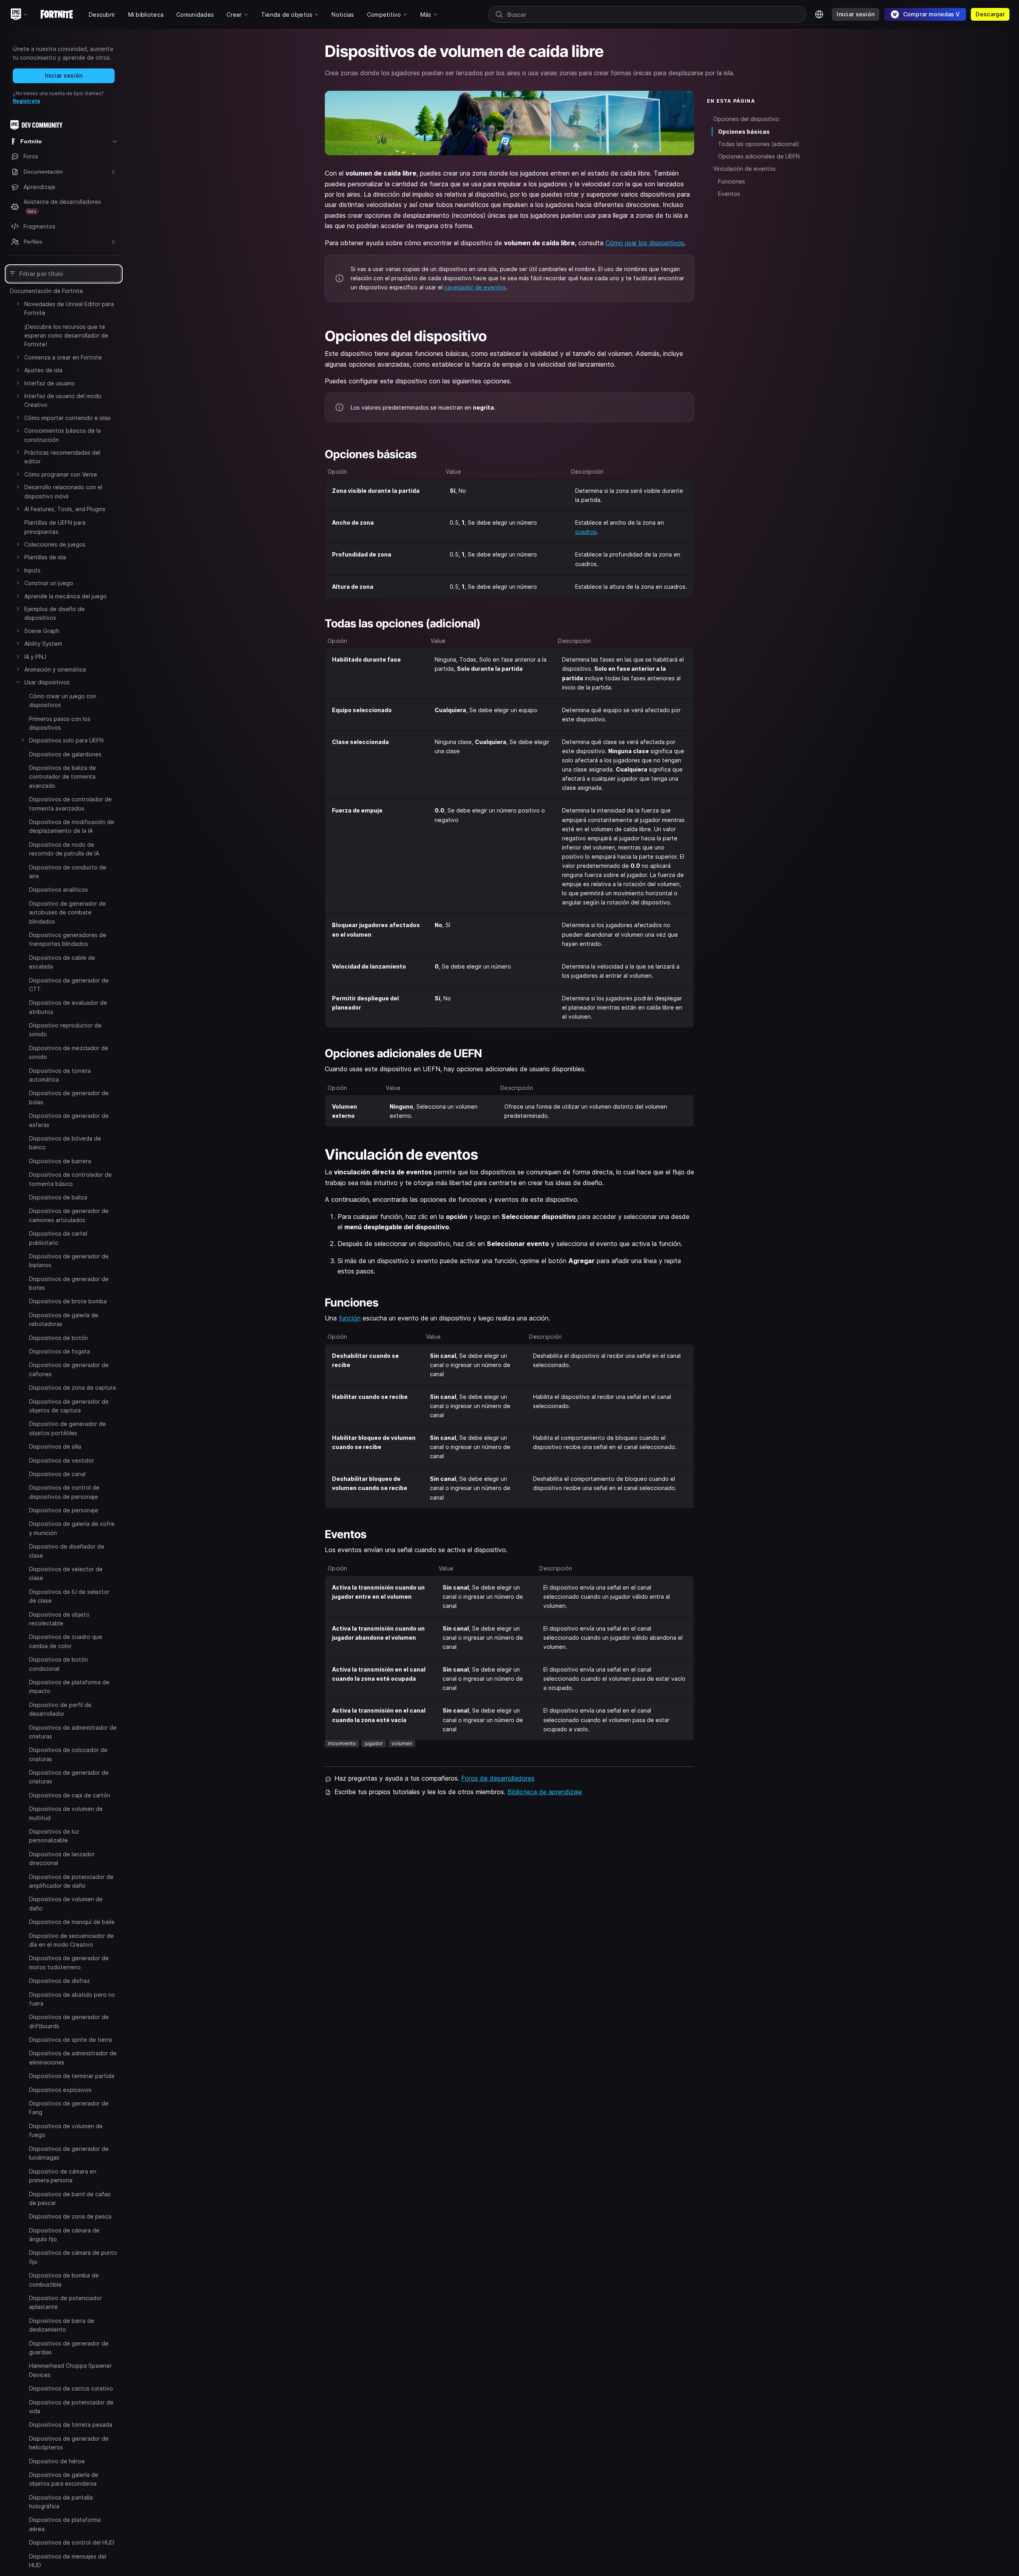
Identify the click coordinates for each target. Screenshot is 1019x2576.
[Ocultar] (18, 682)
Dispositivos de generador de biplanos (69, 1261)
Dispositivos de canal (57, 1474)
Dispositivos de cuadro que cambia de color (66, 1641)
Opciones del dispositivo (746, 119)
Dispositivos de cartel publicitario (58, 1238)
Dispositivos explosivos (60, 2090)
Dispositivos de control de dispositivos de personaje (64, 1492)
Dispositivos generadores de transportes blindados (68, 939)
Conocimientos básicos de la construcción (62, 435)
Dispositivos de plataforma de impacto (69, 1686)
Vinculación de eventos (745, 169)
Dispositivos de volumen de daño (66, 1903)
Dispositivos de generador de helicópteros (69, 2442)
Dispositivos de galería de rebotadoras (64, 1319)
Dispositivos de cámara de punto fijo (73, 2257)
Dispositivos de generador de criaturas (69, 1777)
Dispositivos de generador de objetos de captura (69, 1406)
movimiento (342, 1743)
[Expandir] (18, 304)
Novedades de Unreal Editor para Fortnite (69, 308)
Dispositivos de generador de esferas (69, 1120)
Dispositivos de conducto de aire (68, 872)
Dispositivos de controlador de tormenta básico (70, 1179)
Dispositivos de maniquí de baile (72, 1922)
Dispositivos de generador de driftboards (69, 2021)
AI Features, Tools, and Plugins (65, 509)
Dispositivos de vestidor (61, 1460)
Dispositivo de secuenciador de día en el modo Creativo (71, 1940)
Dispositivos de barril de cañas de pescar (70, 2198)
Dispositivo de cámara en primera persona (63, 2175)
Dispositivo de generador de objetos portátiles (67, 1428)
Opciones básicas (744, 132)
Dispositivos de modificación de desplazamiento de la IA (72, 826)
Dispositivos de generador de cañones (69, 1369)
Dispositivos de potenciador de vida (71, 2406)
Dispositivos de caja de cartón (70, 1795)
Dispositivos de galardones (65, 754)
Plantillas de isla (45, 557)
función (350, 1318)
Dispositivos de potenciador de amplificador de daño (71, 1881)
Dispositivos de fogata (60, 1351)
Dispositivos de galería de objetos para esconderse (64, 2479)
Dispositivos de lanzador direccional (62, 1858)
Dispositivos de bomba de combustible (64, 2280)
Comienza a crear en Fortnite (63, 357)
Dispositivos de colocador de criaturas (68, 1754)
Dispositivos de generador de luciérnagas (69, 2153)
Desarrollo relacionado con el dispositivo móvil (63, 491)
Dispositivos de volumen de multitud (66, 1813)
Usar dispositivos (47, 682)
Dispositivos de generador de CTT (69, 985)
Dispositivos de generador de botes (69, 1283)
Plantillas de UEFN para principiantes (55, 527)
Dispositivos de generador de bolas (69, 1097)
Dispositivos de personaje (64, 1510)
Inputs (32, 570)
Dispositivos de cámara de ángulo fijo (64, 2234)
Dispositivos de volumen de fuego (66, 2130)
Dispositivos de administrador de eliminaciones (73, 2057)
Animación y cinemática (55, 669)
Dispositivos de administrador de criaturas (73, 1732)
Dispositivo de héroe (57, 2461)
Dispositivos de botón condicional (59, 1664)
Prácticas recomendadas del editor (62, 457)
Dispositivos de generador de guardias (69, 2347)
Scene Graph (42, 631)
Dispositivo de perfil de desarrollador (60, 1709)
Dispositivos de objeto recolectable (59, 1619)
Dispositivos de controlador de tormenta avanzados (70, 804)
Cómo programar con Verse (61, 474)
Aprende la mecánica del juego (65, 596)
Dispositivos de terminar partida (72, 2076)
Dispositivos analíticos (59, 890)
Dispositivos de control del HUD (72, 2542)
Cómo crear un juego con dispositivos (63, 700)
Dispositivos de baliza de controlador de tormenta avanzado (62, 777)
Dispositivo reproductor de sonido (65, 1030)
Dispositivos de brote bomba (68, 1301)
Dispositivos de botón (59, 1338)
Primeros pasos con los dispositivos (60, 723)
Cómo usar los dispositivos (645, 243)
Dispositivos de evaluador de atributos (68, 1007)
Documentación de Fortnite (47, 291)
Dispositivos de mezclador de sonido (69, 1052)
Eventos (729, 194)
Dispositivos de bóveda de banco (65, 1143)
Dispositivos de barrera (60, 1161)
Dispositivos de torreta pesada (71, 2425)
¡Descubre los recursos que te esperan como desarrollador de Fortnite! (66, 336)
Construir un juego (49, 583)
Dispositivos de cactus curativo (71, 2388)
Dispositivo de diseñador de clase (67, 1551)
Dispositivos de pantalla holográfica (61, 2501)
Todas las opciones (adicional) (759, 144)
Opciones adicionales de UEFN (759, 156)
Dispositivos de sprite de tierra (70, 2040)
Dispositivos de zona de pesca (70, 2216)
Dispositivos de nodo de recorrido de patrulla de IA (64, 849)
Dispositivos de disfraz (60, 1981)
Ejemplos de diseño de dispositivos (55, 613)
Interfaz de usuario (50, 383)
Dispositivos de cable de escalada (62, 962)
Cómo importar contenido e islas (67, 418)
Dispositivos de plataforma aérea (65, 2524)
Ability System (43, 644)
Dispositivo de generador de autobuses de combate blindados (67, 912)
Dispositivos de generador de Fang (69, 2108)
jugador (374, 1743)
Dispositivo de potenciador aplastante (65, 2302)
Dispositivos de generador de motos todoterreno (69, 1962)
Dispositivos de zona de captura (72, 1388)
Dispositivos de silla (55, 1446)
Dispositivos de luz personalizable (54, 1836)
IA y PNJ (35, 657)
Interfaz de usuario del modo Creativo (63, 400)
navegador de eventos (475, 287)
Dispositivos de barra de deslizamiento (62, 2325)
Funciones (732, 181)
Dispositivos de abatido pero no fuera (72, 1999)
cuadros (586, 532)
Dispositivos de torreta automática (60, 1075)
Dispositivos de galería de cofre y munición (72, 1528)
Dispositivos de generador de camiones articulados (69, 1215)
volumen (402, 1743)
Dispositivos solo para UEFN (66, 740)
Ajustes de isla (43, 370)
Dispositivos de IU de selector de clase (69, 1596)
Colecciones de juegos (55, 544)
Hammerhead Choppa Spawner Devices (70, 2370)
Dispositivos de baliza (58, 1197)
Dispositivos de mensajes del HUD (68, 2560)
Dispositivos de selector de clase (66, 1573)
